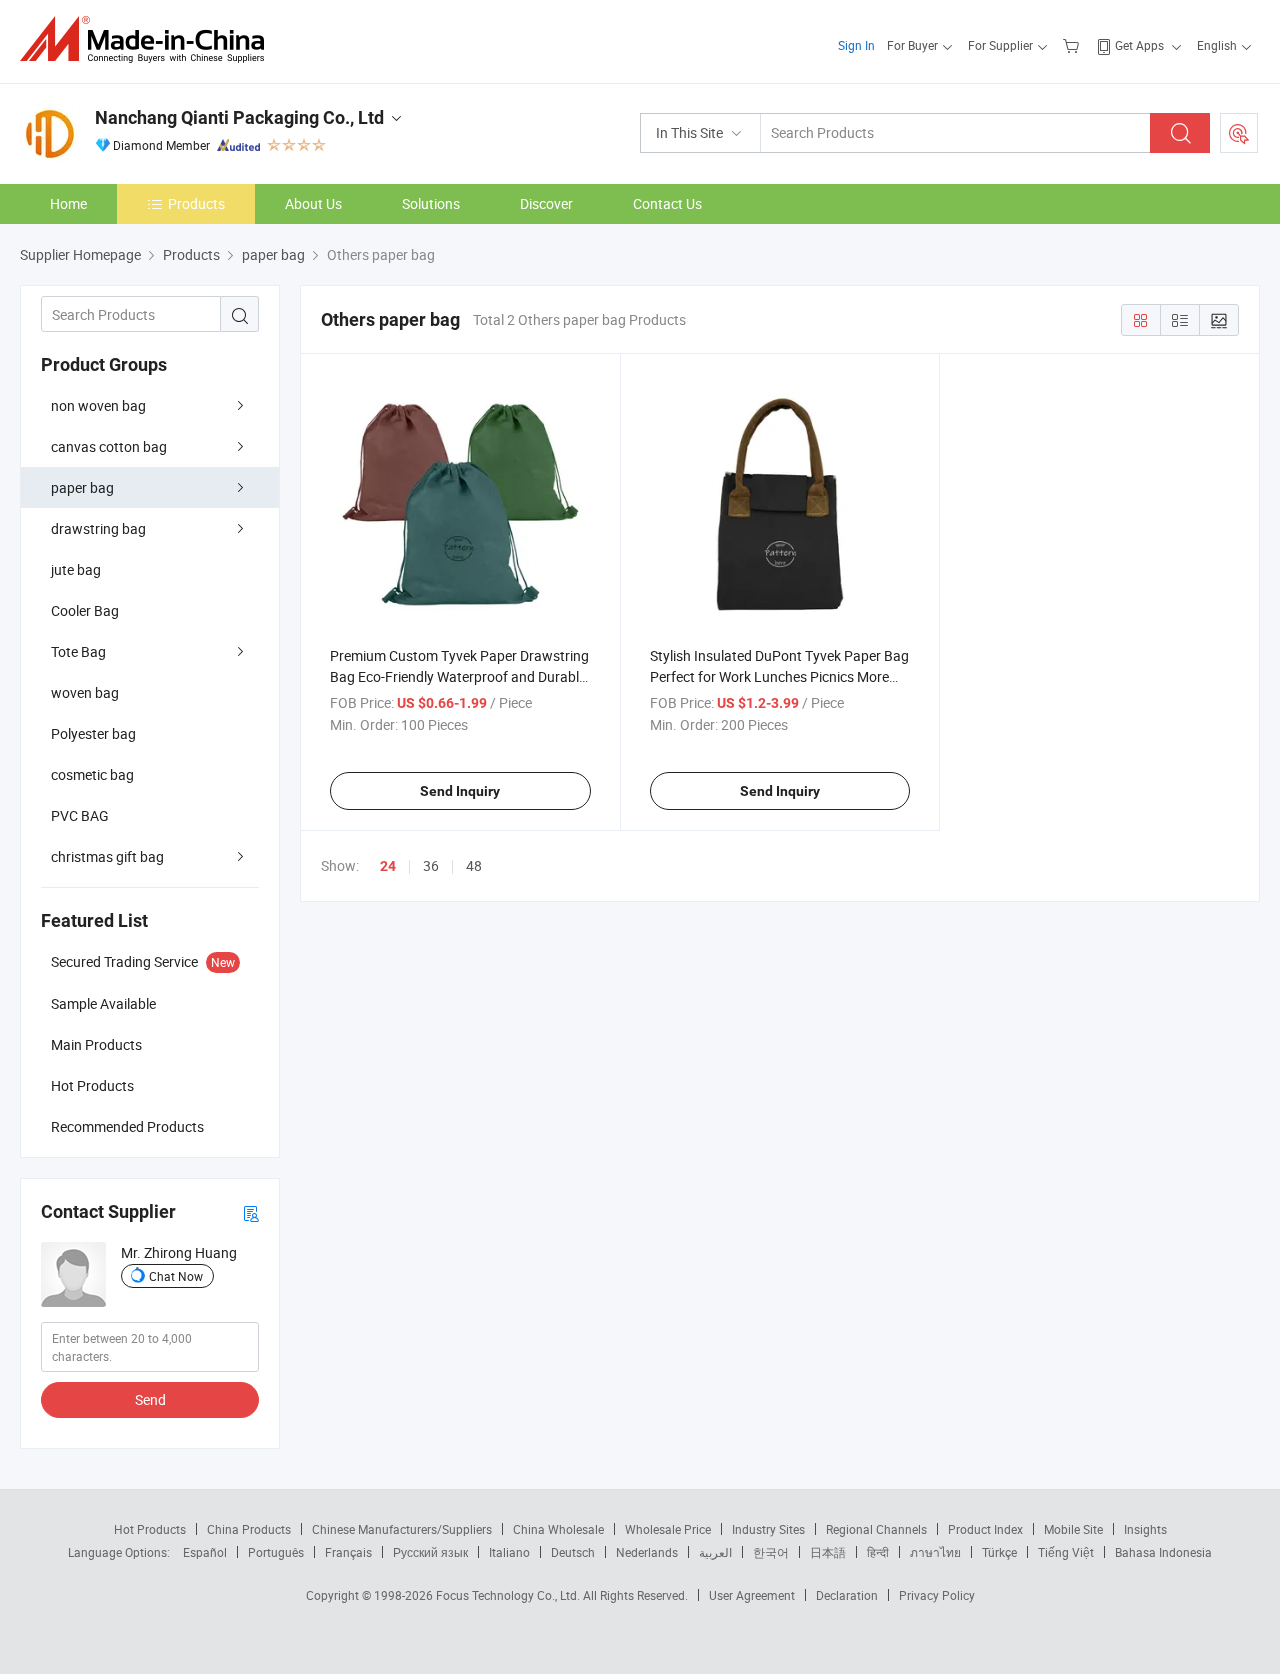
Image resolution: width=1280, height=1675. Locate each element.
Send (150, 1399)
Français (348, 1552)
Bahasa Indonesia (1163, 1552)
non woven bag (98, 405)
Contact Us (667, 203)
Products (196, 203)
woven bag (85, 692)
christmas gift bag (107, 856)
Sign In (856, 45)
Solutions (431, 203)
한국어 (771, 1552)
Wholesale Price (668, 1529)
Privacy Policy (937, 1595)
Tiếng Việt (1066, 1552)
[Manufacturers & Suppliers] (148, 39)
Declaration (847, 1595)
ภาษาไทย (935, 1552)
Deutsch (573, 1552)
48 (474, 865)
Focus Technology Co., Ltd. (509, 1595)
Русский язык (430, 1552)
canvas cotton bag (109, 446)
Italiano (509, 1552)
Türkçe (999, 1552)
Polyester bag (93, 733)
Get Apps (1139, 45)
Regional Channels (876, 1529)
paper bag (82, 487)
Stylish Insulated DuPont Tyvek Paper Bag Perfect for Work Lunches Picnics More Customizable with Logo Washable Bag (779, 676)
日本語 (828, 1552)
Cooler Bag (85, 610)
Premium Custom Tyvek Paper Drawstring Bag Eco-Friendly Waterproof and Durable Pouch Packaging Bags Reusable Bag (459, 676)
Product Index (985, 1529)
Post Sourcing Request (1239, 133)
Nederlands (647, 1552)
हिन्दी (878, 1552)
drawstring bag (98, 528)
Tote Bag (78, 651)
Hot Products (150, 1529)
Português (276, 1552)
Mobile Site (1073, 1529)
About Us (313, 203)
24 (388, 866)
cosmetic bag (92, 774)
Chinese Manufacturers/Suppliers (402, 1529)
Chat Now (176, 1276)
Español (205, 1552)
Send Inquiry (460, 791)
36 (431, 865)
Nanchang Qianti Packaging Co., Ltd (239, 117)
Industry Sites (768, 1529)
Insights (1145, 1529)
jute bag (76, 569)
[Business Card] (251, 1212)
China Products (249, 1529)
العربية (715, 1552)
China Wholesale (558, 1529)
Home (68, 203)
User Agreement (752, 1595)
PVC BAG (80, 815)
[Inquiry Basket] (1073, 45)
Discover (546, 203)
